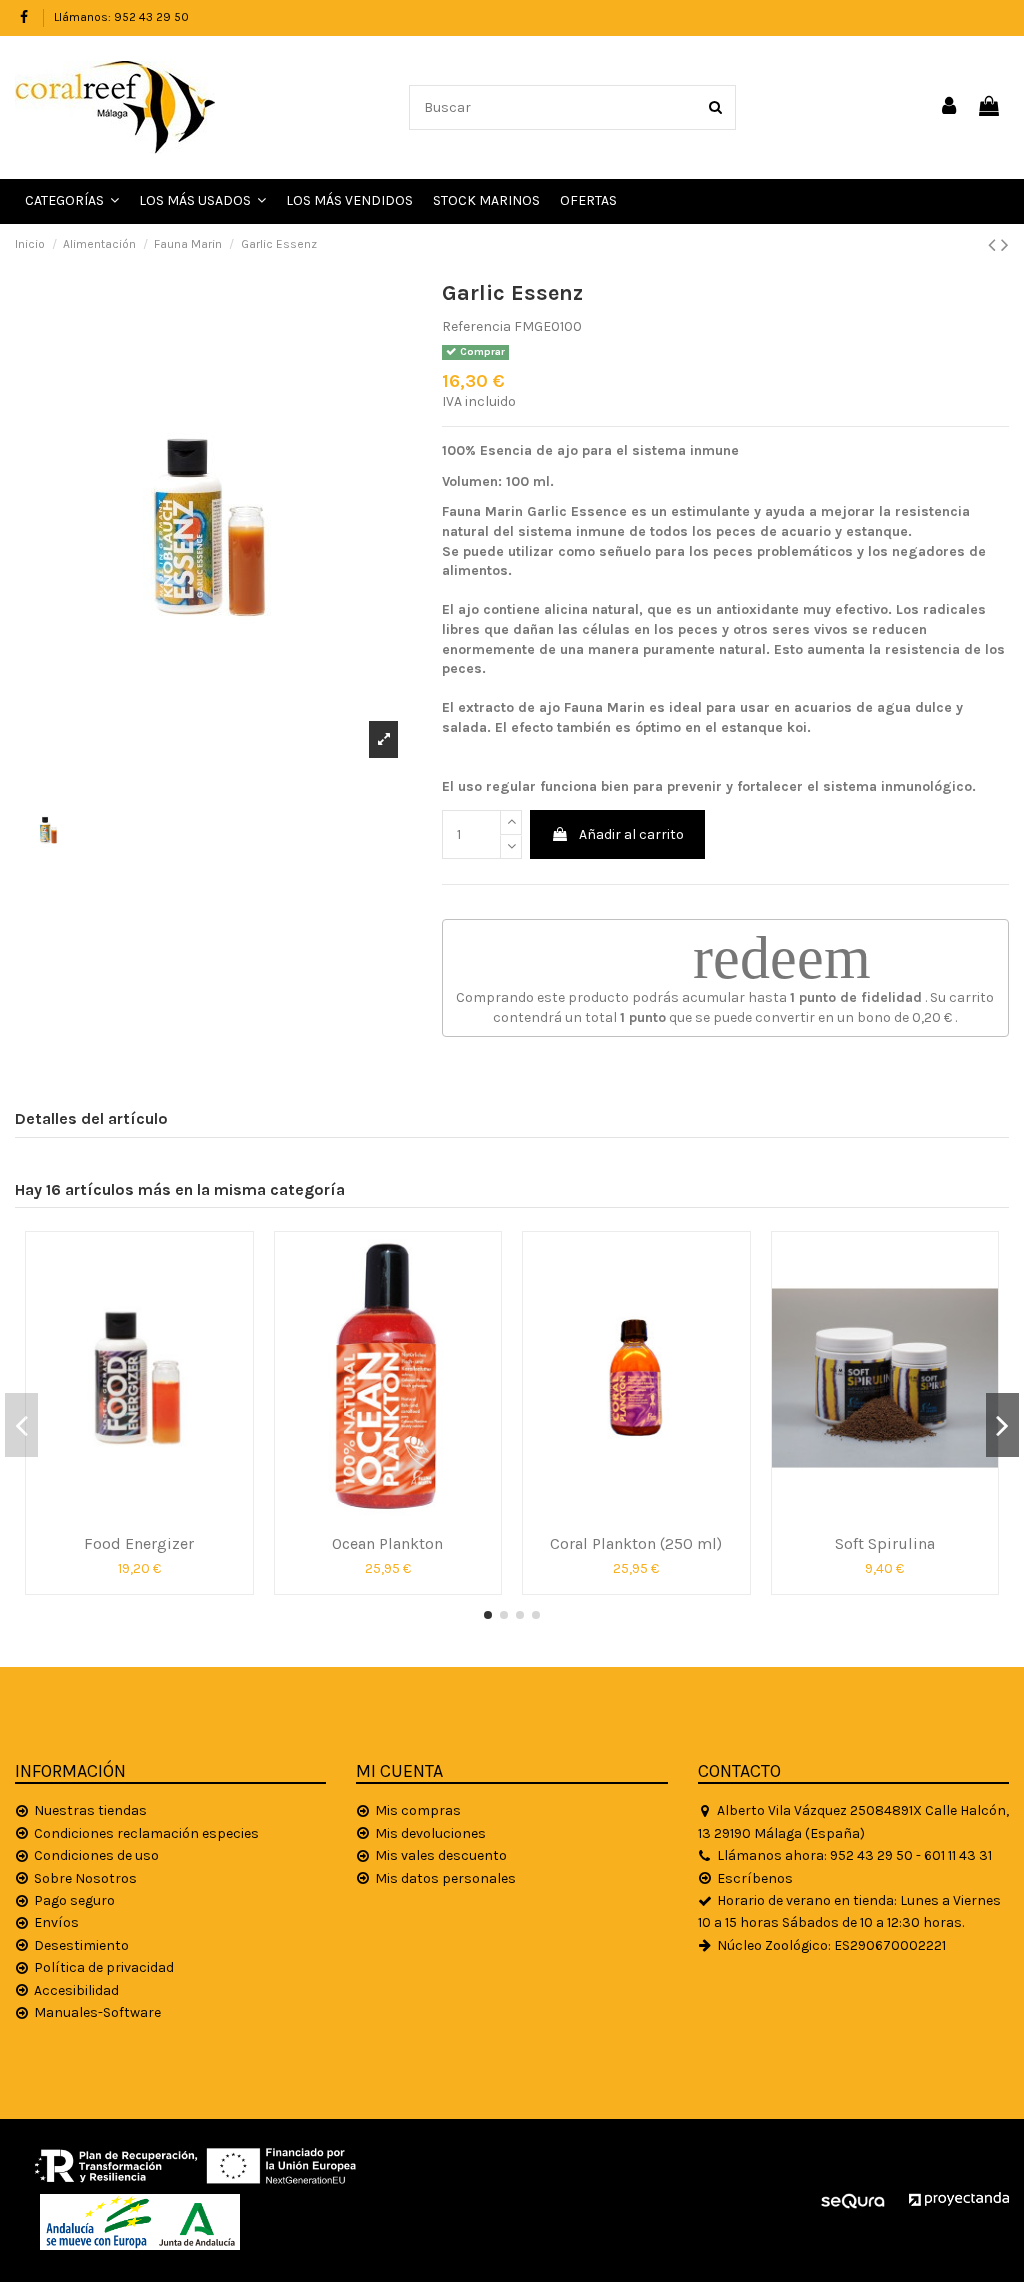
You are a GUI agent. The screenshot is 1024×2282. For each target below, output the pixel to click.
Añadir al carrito (631, 834)
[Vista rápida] (139, 1517)
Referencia (476, 326)
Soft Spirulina (885, 1543)
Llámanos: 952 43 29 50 (121, 17)
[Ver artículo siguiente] (1005, 245)
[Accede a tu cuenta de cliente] (950, 107)
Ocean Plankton (387, 1543)
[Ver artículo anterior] (994, 245)
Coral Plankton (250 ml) (636, 1543)
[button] (202, 201)
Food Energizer (139, 1543)
